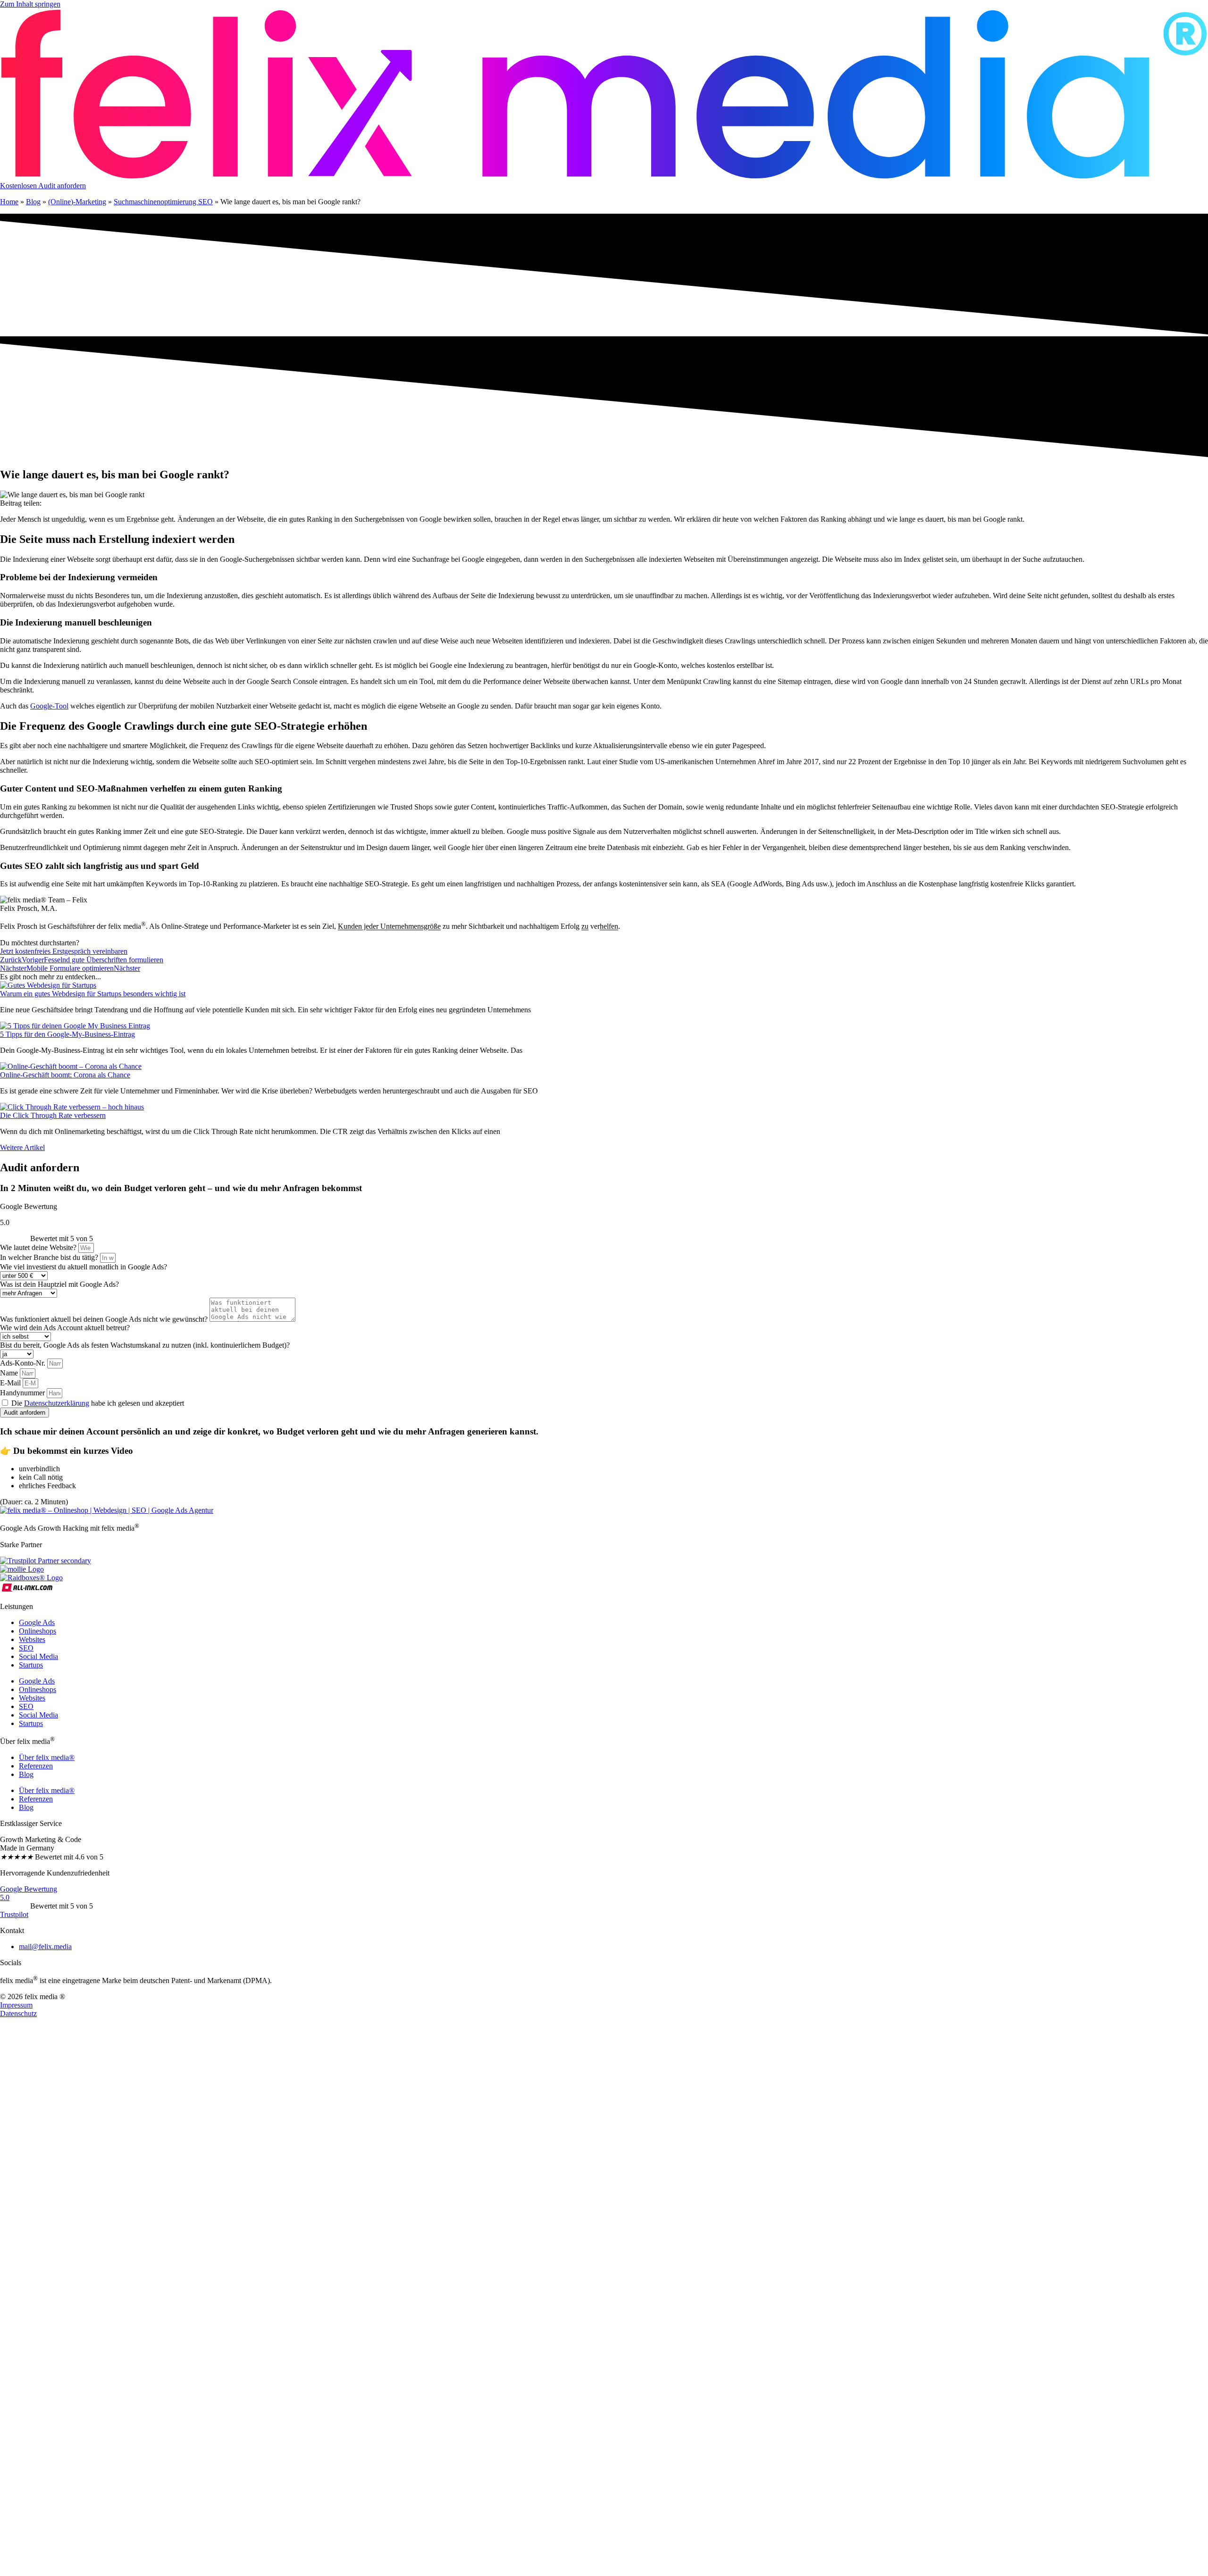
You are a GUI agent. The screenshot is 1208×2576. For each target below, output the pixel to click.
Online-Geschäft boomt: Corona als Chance (65, 1075)
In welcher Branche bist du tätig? (50, 1257)
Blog (33, 202)
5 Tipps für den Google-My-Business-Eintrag (67, 1034)
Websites (32, 1639)
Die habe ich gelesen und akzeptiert (98, 1403)
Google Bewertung (29, 1889)
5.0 (5, 1897)
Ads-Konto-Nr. (24, 1363)
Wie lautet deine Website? (39, 1247)
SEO (26, 1648)
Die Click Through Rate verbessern (53, 1115)
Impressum (16, 2005)
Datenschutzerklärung (57, 1403)
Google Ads (37, 1622)
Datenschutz (18, 2013)
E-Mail (11, 1383)
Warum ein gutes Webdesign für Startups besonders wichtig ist (93, 994)
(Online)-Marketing (77, 202)
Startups (31, 1665)
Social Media (38, 1656)
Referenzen (36, 1766)
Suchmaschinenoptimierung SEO (163, 202)
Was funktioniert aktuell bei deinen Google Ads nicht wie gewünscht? (105, 1319)
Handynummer (23, 1393)
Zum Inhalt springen (30, 4)
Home (9, 202)
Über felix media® (47, 1757)
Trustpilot (14, 1914)
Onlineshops (38, 1631)
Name (10, 1373)
